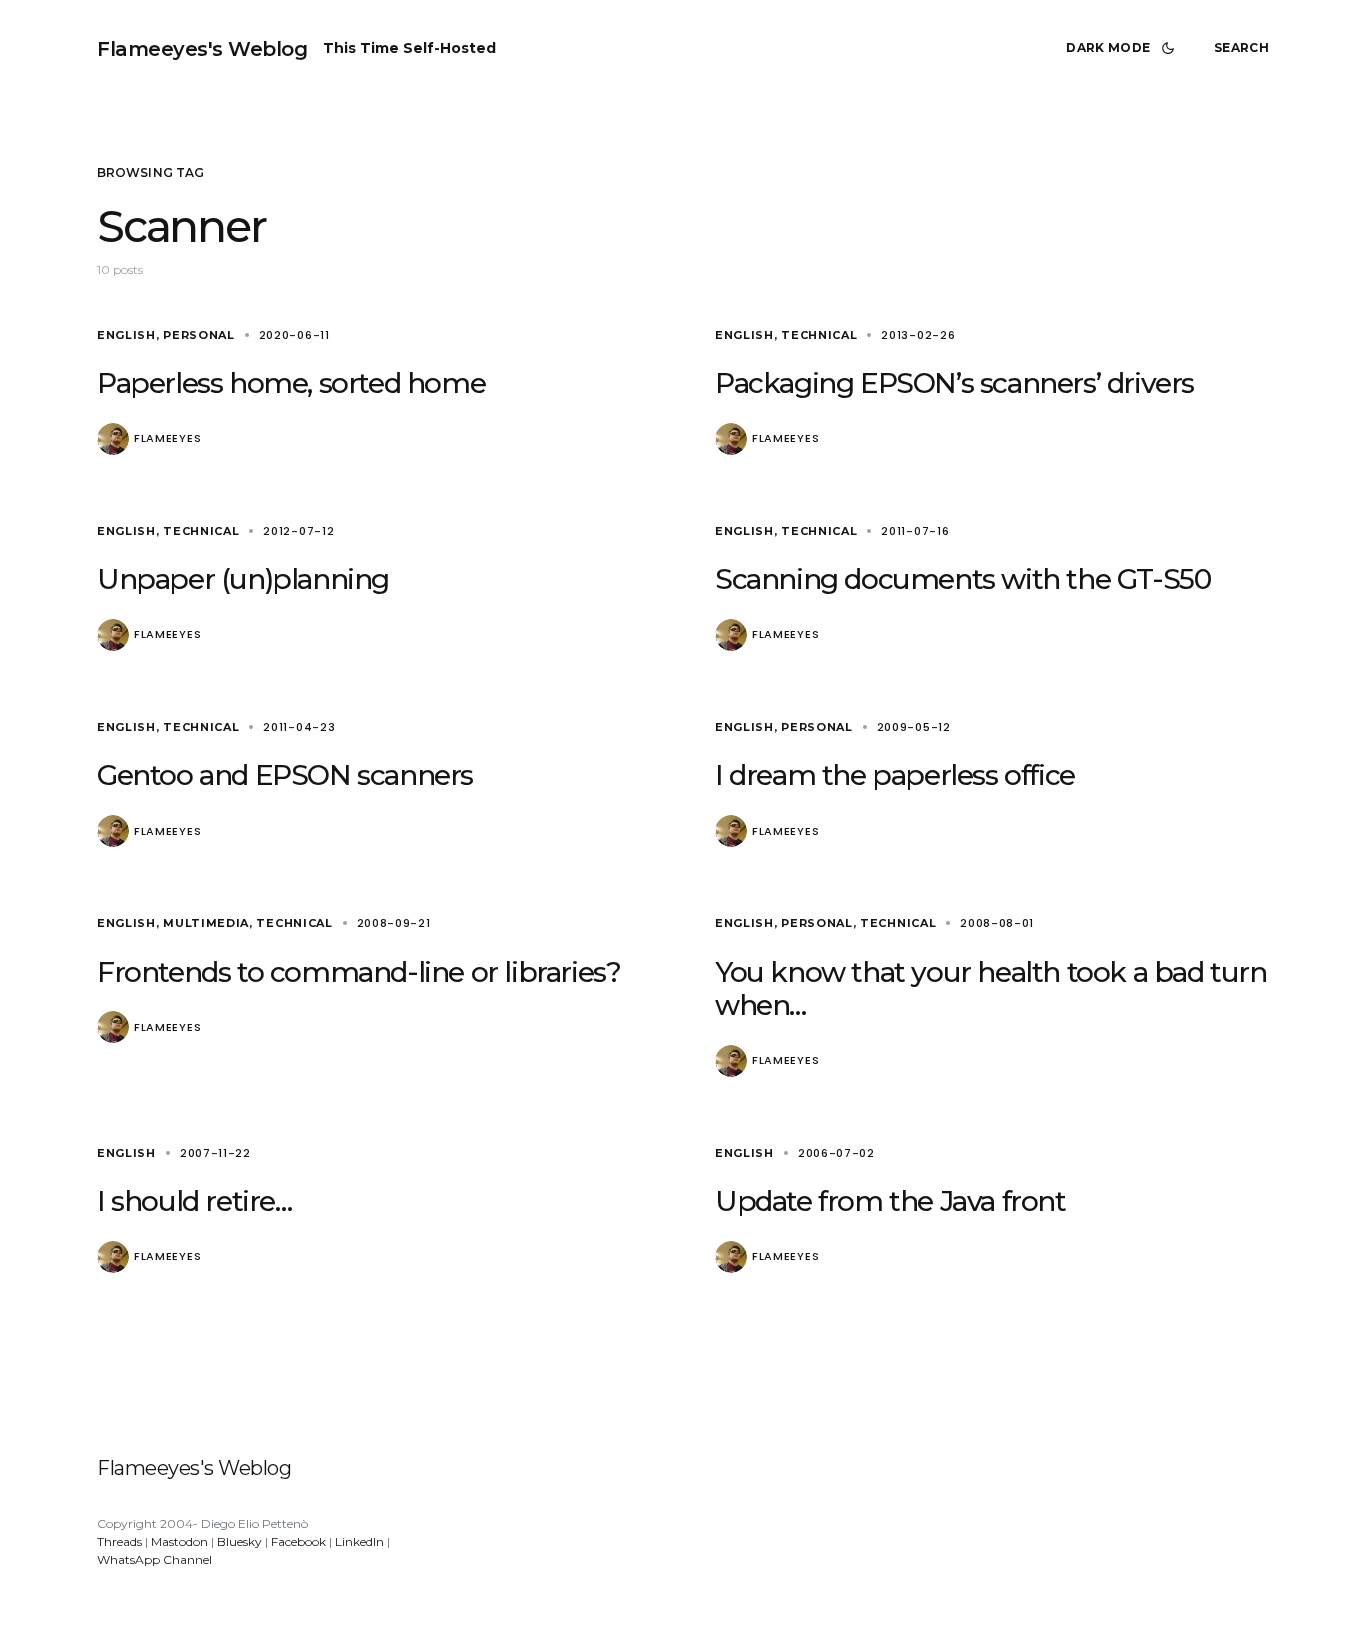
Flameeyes (167, 438)
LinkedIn (359, 1541)
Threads (119, 1541)
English (126, 335)
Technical (819, 335)
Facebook (298, 1541)
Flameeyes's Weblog (202, 49)
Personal (199, 335)
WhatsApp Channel (154, 1559)
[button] (1124, 48)
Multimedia (206, 923)
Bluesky (239, 1541)
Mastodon (179, 1541)
